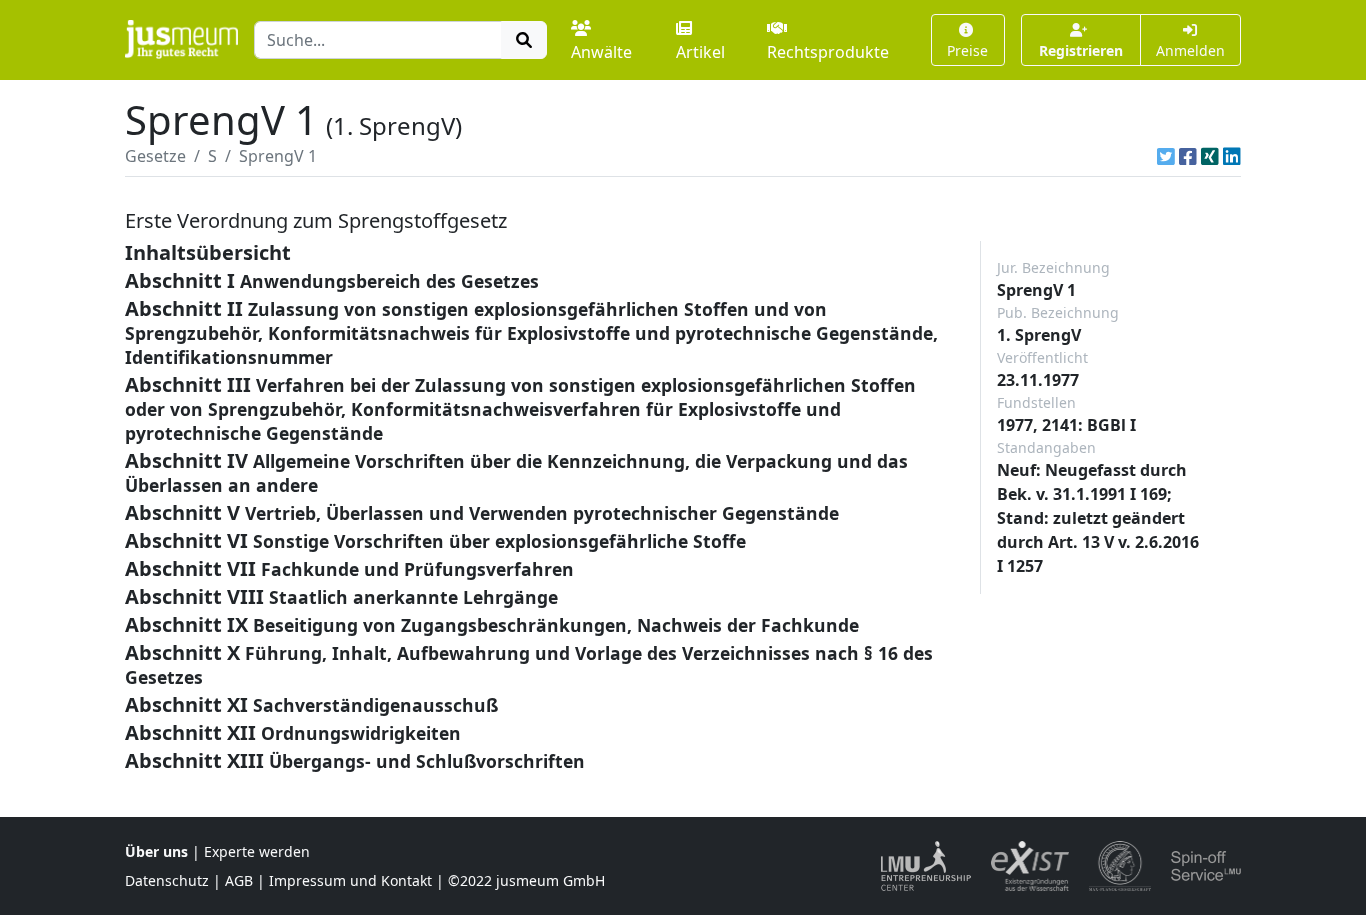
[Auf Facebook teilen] (1188, 156)
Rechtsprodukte (828, 52)
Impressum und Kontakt (350, 880)
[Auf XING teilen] (1210, 156)
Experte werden (257, 851)
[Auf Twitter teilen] (1166, 156)
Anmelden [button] (1190, 50)
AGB (239, 880)
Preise (967, 50)
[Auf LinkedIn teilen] (1232, 156)
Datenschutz (167, 880)
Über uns (156, 851)
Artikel (700, 52)
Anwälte (601, 52)
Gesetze (155, 156)
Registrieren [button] (1081, 50)
